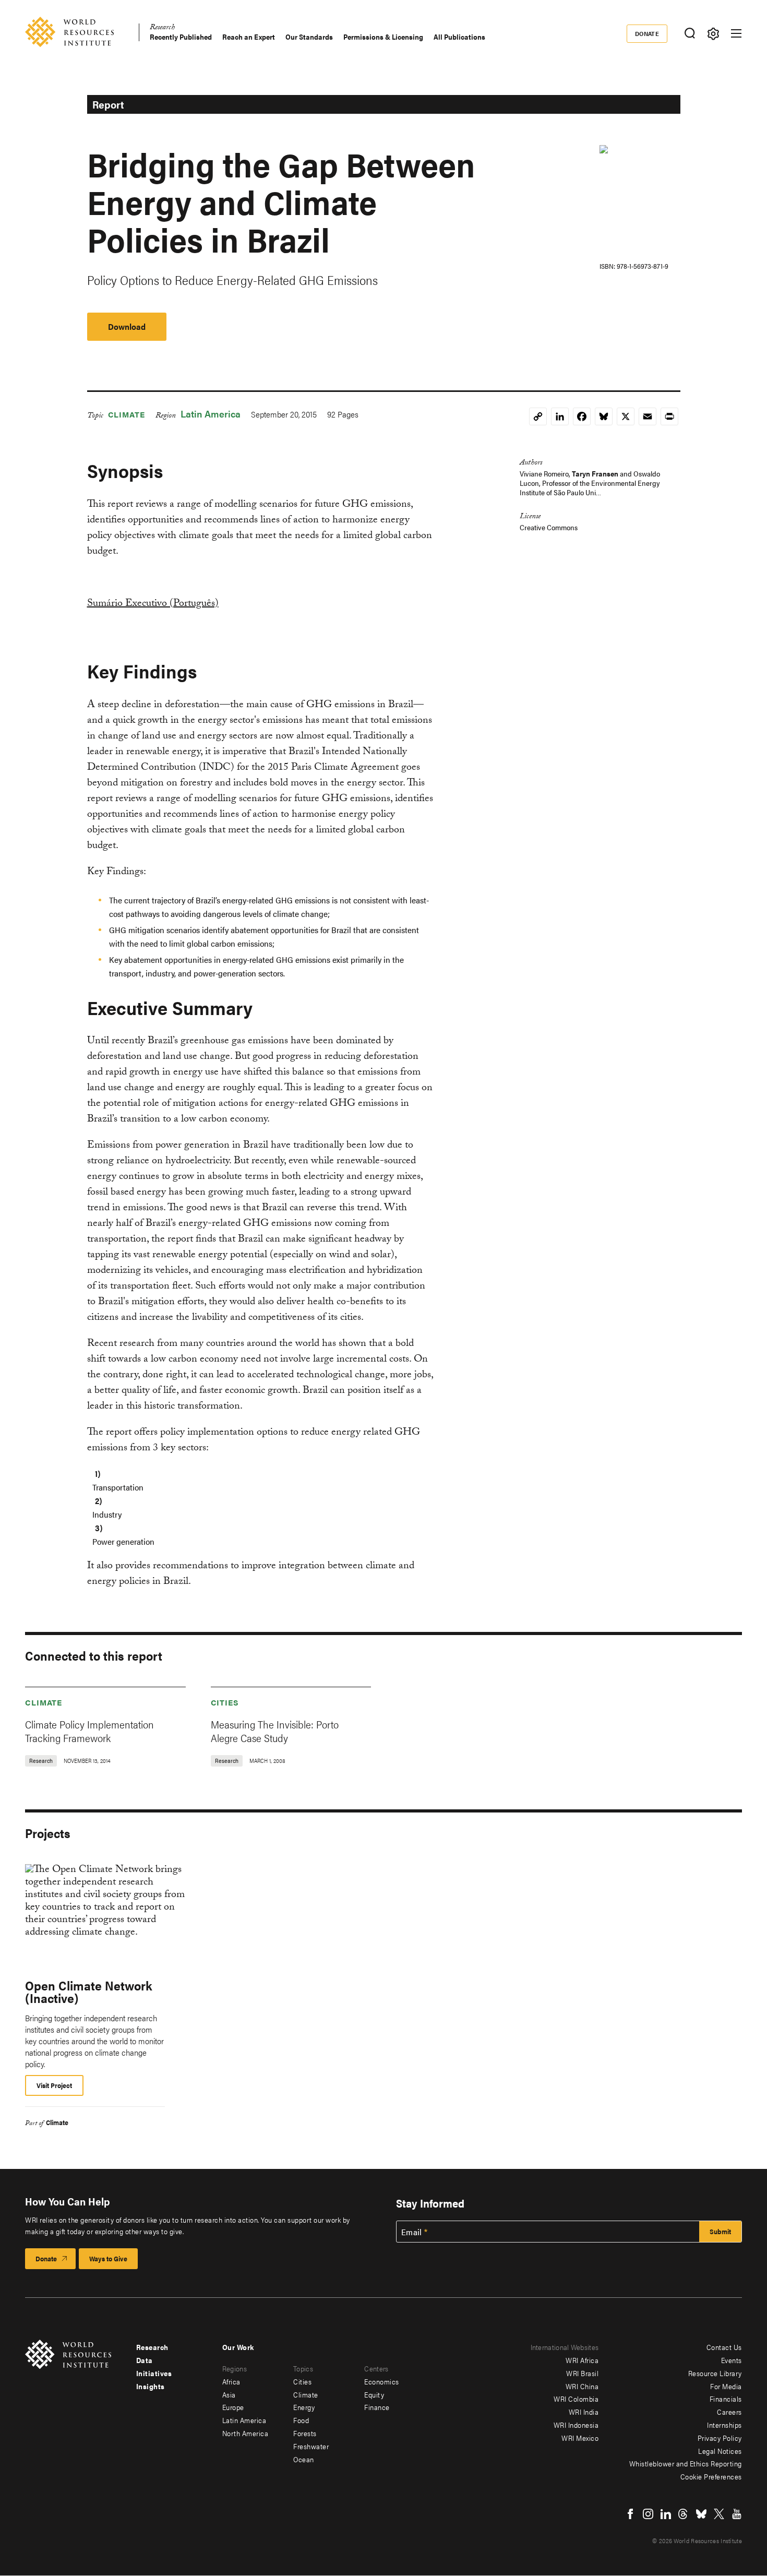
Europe (233, 2407)
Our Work (238, 2347)
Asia (229, 2394)
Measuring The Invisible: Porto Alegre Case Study (275, 1731)
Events (732, 2360)
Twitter (719, 2514)
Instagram (648, 2514)
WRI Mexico (580, 2438)
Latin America (211, 414)
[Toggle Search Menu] (690, 34)
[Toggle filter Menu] (713, 34)
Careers (729, 2412)
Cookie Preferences (711, 2476)
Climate (127, 414)
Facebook (630, 2514)
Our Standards (309, 37)
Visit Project (54, 2085)
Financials (726, 2399)
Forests (305, 2433)
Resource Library (715, 2373)
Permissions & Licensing (383, 37)
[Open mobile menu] (736, 33)
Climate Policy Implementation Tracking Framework (89, 1731)
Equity (374, 2394)
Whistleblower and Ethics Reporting (686, 2463)
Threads (684, 2514)
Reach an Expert (249, 37)
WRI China (582, 2386)
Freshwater (311, 2446)
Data (145, 2360)
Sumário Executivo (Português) (153, 604)
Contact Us (724, 2347)
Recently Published (181, 37)
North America (245, 2433)
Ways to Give (108, 2258)
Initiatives (154, 2373)
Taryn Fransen (595, 473)
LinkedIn (666, 2514)
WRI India (584, 2412)
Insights (151, 2386)
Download (127, 326)
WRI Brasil (582, 2373)
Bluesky (701, 2514)
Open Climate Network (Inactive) (88, 1991)
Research (162, 28)
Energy (304, 2407)
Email (412, 2232)
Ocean (304, 2459)
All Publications (459, 37)
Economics (382, 2381)
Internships (724, 2425)
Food (301, 2420)
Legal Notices (720, 2451)
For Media (726, 2386)
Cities (225, 1702)
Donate (647, 33)
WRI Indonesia (576, 2425)
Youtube (737, 2514)
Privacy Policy (720, 2438)
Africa (231, 2381)
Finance (377, 2407)
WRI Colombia (576, 2399)
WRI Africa (582, 2360)
